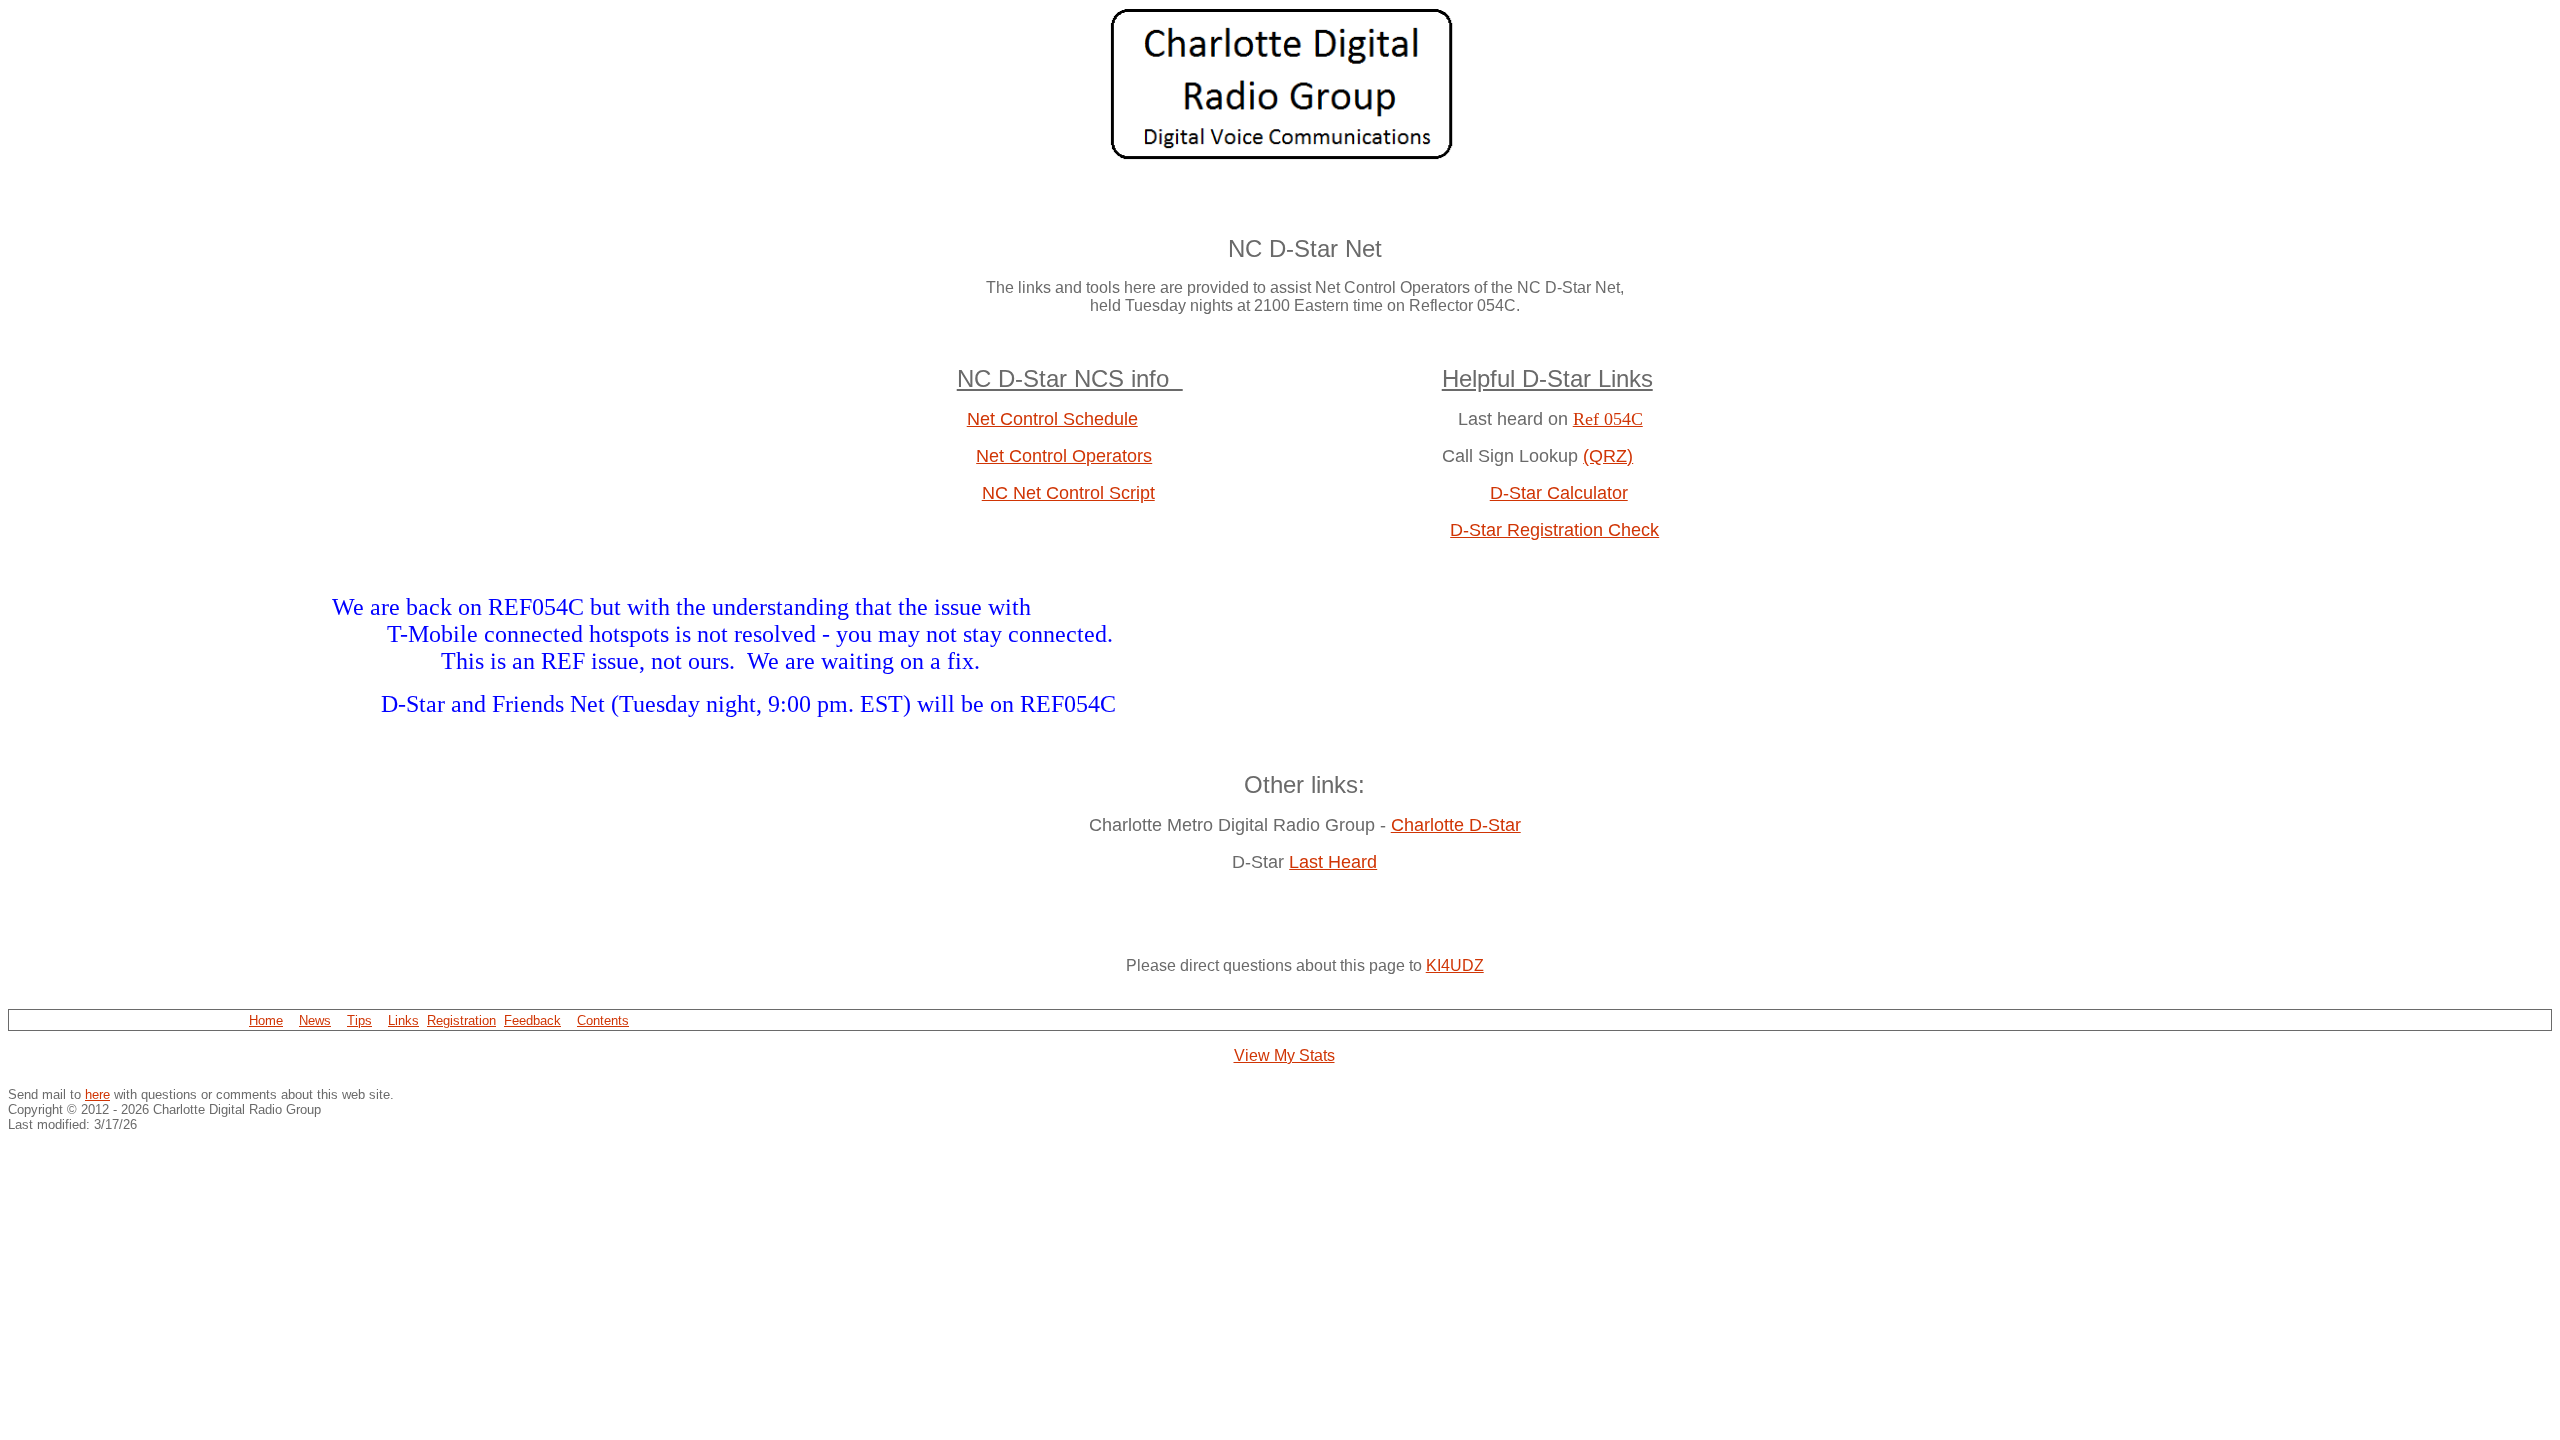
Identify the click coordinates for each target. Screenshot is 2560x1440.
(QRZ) (1608, 456)
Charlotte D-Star (1456, 825)
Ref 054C (1608, 419)
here (97, 1094)
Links (403, 1020)
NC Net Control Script (1068, 493)
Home (266, 1020)
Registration (461, 1020)
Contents (603, 1020)
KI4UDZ (1455, 965)
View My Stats (1284, 1055)
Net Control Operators (1064, 456)
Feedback (532, 1020)
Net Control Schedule (1052, 419)
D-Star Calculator (1559, 493)
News (315, 1020)
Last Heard (1333, 862)
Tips (359, 1020)
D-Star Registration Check (1554, 530)
